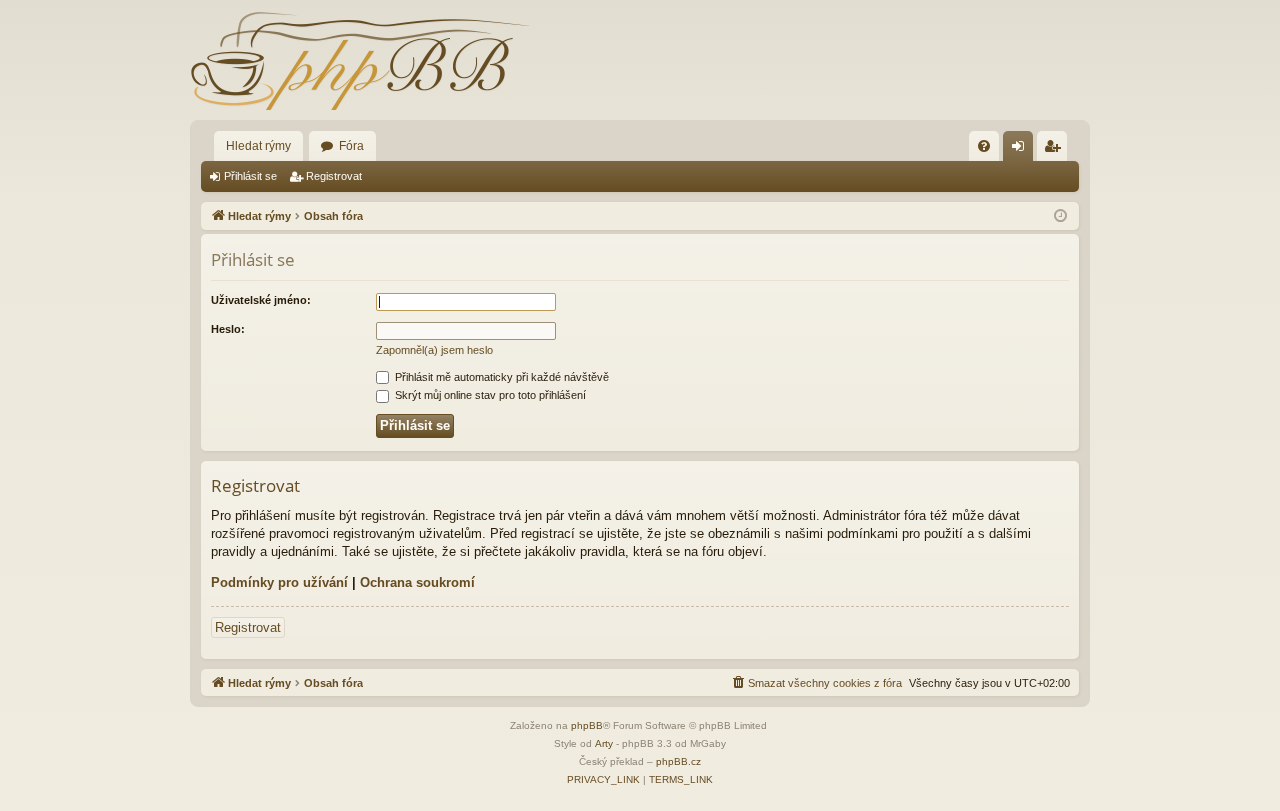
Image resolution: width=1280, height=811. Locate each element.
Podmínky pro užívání (279, 582)
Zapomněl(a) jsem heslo (434, 350)
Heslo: (228, 329)
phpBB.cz (678, 761)
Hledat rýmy (258, 146)
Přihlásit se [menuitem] (1022, 150)
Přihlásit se (250, 176)
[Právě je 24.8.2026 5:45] (1060, 216)
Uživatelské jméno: (261, 300)
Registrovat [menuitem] (1056, 150)
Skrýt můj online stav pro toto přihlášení (489, 395)
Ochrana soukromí (417, 582)
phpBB (587, 725)
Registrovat (334, 176)
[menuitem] (984, 146)
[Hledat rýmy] (360, 60)
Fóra (351, 146)
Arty (604, 743)
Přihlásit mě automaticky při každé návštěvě (500, 377)
